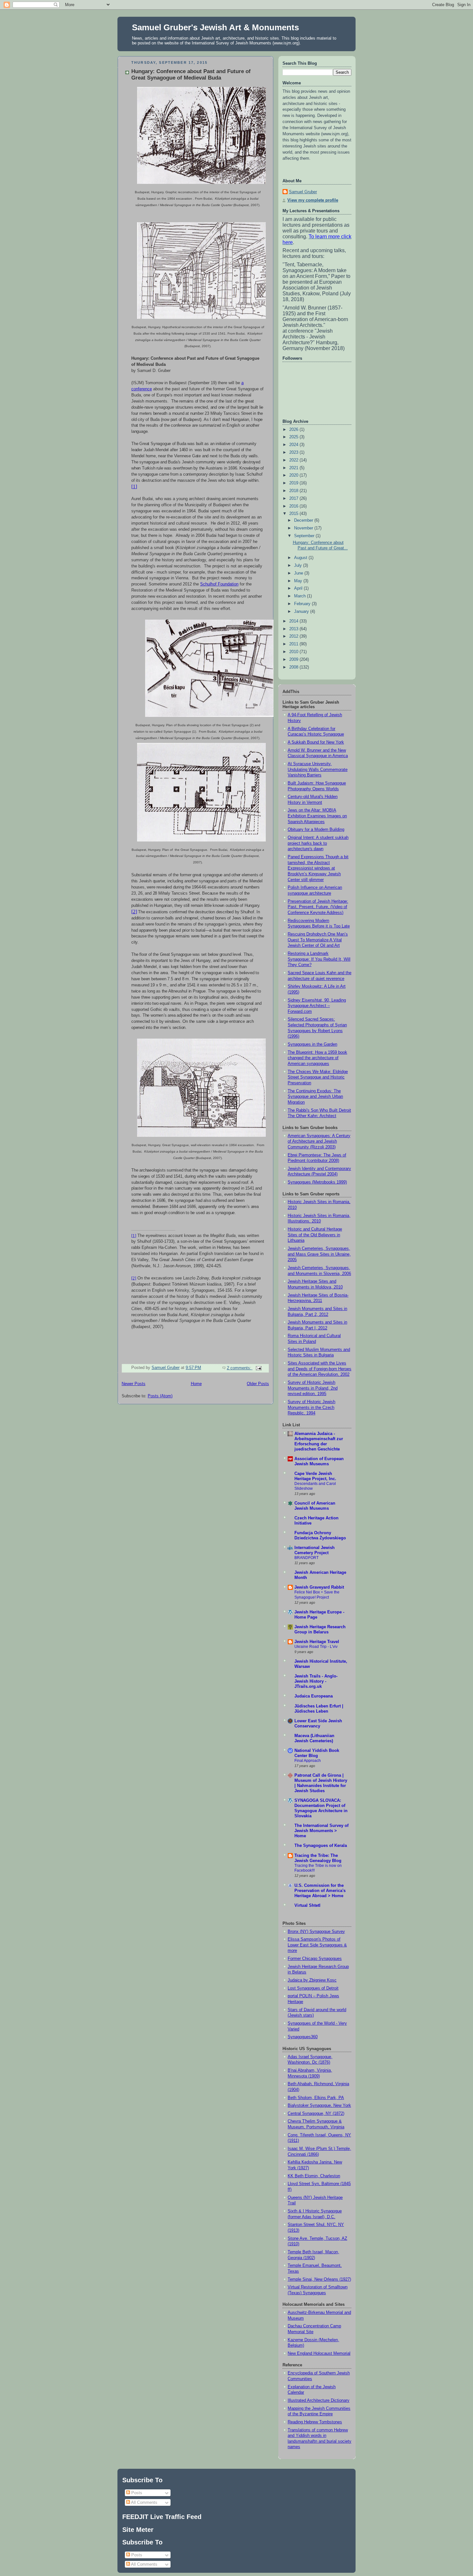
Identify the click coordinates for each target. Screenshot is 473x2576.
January (302, 612)
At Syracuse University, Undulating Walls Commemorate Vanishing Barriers (318, 770)
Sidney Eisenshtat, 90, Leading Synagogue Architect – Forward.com (317, 1006)
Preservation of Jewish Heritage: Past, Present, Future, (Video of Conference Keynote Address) (318, 907)
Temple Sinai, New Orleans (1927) (319, 2279)
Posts (136, 2493)
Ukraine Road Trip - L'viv (316, 1647)
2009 (294, 660)
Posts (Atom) (160, 1396)
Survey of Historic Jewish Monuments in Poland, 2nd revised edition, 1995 (313, 1388)
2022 (294, 460)
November (304, 528)
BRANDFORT (306, 1558)
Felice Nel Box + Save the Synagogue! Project (317, 1595)
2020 (294, 475)
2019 (294, 483)
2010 (294, 652)
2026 (294, 430)
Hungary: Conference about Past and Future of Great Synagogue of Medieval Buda (191, 75)
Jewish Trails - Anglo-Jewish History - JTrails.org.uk (316, 1681)
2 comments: (240, 1368)
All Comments (144, 2502)
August (301, 558)
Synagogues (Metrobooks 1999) (317, 1182)
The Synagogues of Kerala (321, 1846)
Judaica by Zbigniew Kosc (312, 1980)
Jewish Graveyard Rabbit (319, 1587)
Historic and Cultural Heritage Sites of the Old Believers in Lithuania (315, 1235)
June (299, 573)
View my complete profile (313, 200)
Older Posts (258, 1384)
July (299, 566)
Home (196, 1384)
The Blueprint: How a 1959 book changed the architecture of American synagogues (317, 1058)
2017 (294, 499)
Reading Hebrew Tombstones (315, 2422)
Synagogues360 (303, 2037)
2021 (294, 468)
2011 (294, 644)
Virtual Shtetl (307, 1906)
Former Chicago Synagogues (315, 1959)
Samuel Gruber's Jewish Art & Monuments (215, 27)
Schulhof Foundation (219, 584)
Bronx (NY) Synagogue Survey (316, 1932)
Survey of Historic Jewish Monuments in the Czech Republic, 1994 (311, 1407)
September (305, 536)
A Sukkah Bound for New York (316, 742)
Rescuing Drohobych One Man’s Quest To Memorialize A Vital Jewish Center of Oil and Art (318, 940)
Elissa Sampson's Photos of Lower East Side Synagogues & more (317, 1945)
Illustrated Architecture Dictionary (319, 2400)
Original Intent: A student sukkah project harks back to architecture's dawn (318, 843)
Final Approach (308, 1761)
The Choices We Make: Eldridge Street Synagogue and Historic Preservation (318, 1077)
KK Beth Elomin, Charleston (314, 2176)
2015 (294, 514)
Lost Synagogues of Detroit (313, 1988)
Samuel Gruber (303, 192)
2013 (294, 629)
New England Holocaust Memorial (319, 2353)
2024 (294, 445)
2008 (294, 667)
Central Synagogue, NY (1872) (316, 2114)
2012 (294, 636)
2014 (294, 621)
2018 (294, 491)
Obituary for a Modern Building (316, 830)
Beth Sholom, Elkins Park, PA (316, 2098)
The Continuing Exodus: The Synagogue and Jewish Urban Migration (315, 1097)
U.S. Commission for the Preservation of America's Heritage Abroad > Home (320, 1891)
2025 (294, 437)
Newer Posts (134, 1384)
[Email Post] (258, 1368)
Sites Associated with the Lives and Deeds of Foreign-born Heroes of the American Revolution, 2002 (320, 1369)
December (304, 520)
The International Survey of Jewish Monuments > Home (321, 1831)
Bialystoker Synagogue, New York (319, 2105)
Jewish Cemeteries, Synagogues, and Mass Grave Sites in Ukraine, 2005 (319, 1254)
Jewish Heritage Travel (317, 1642)
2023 (294, 452)
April (299, 588)
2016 (294, 506)
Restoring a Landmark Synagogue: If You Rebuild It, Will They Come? (319, 959)
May (299, 581)
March (301, 596)
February (303, 604)
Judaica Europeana (314, 1696)
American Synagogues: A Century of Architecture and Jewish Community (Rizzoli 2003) (319, 1141)
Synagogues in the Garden (312, 1044)
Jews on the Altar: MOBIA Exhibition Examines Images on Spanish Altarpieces (317, 816)
